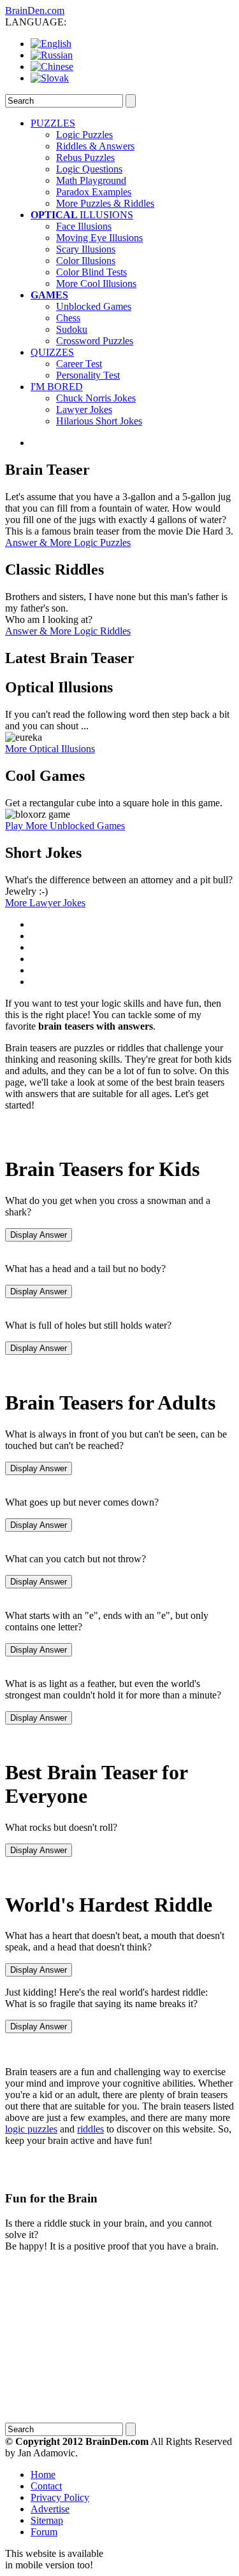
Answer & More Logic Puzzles (68, 542)
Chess (68, 318)
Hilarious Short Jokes (99, 421)
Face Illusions (84, 226)
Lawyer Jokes (84, 409)
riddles (91, 2129)
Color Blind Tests (91, 272)
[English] (51, 44)
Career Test (79, 364)
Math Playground (91, 180)
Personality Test (88, 375)
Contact (46, 2486)
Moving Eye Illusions (99, 238)
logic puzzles (31, 2129)
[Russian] (52, 55)
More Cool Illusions (96, 283)
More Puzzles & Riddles (105, 203)
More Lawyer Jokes (45, 903)
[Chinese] (52, 66)
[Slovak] (50, 78)
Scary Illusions (86, 249)
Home (43, 2474)
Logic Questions (89, 169)
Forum (44, 2532)
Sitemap (47, 2520)
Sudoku (72, 329)
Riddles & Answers (95, 146)
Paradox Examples (94, 192)
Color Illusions (86, 261)
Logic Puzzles (84, 135)
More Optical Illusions (50, 749)
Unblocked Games (94, 306)
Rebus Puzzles (85, 157)
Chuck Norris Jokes (96, 398)
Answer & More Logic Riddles (68, 631)
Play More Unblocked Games (65, 826)
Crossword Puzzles (95, 341)
